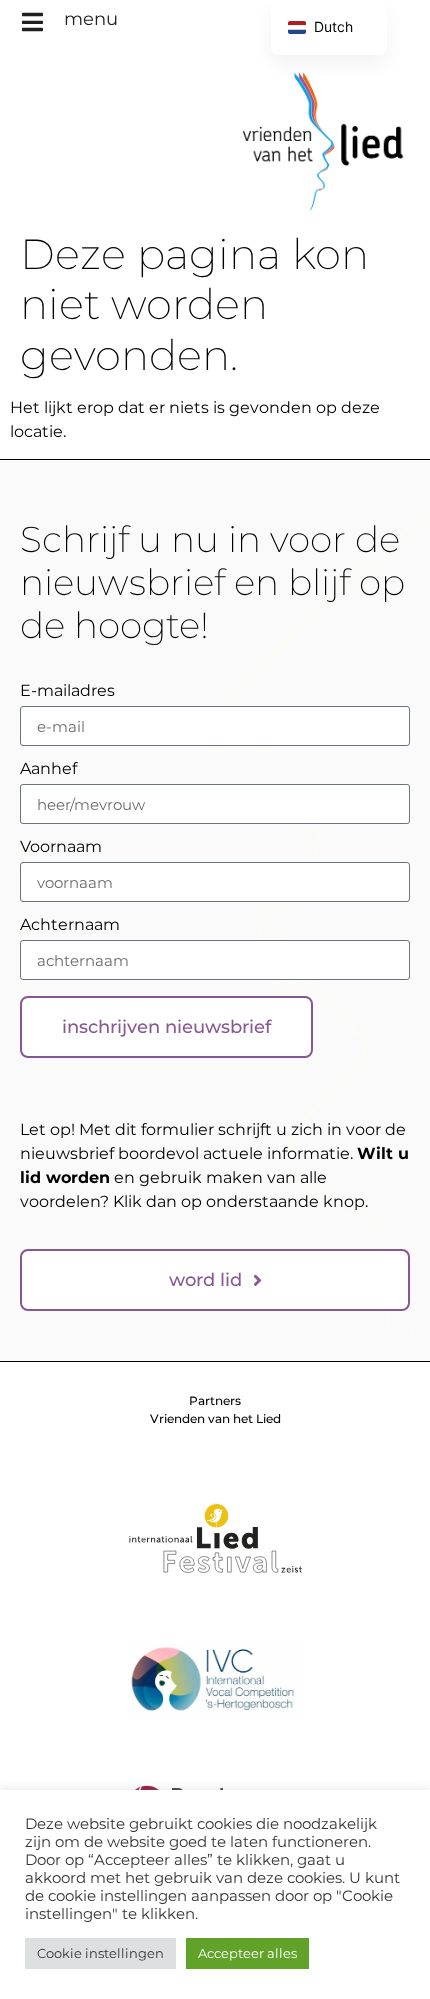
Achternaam (70, 925)
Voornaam (61, 847)
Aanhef (48, 769)
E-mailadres (67, 691)
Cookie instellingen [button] (100, 1953)
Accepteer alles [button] (247, 1953)
